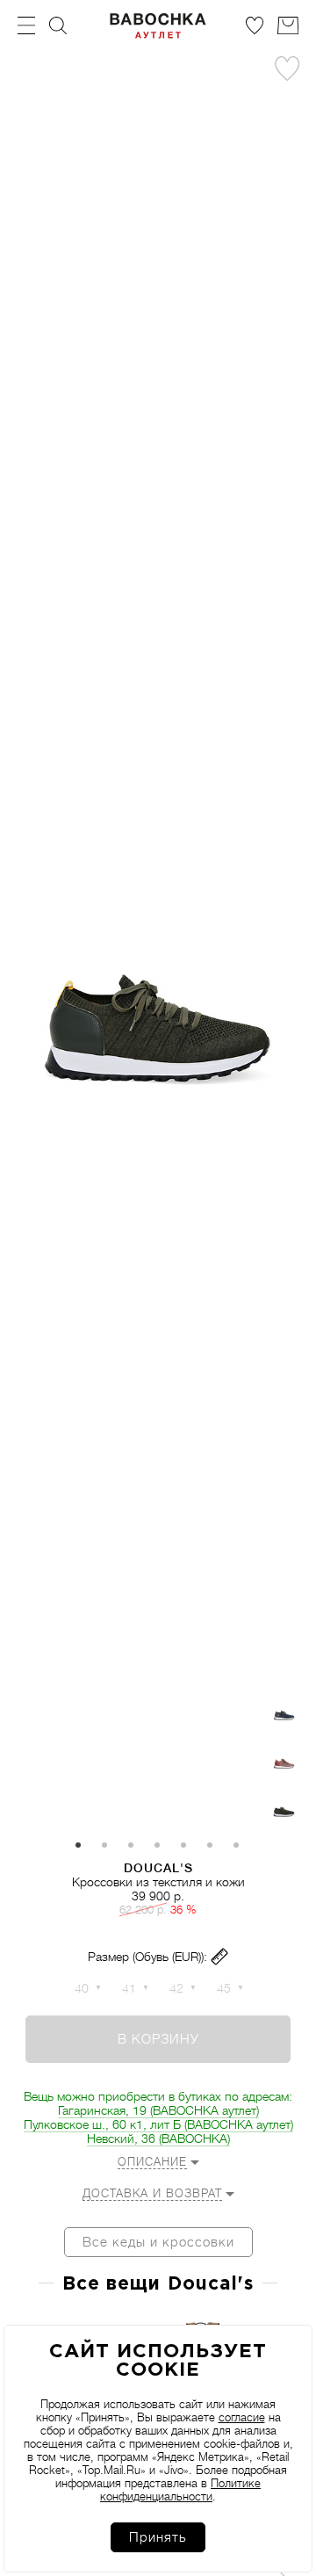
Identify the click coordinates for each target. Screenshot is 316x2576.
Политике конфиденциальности (180, 2490)
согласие (242, 2417)
